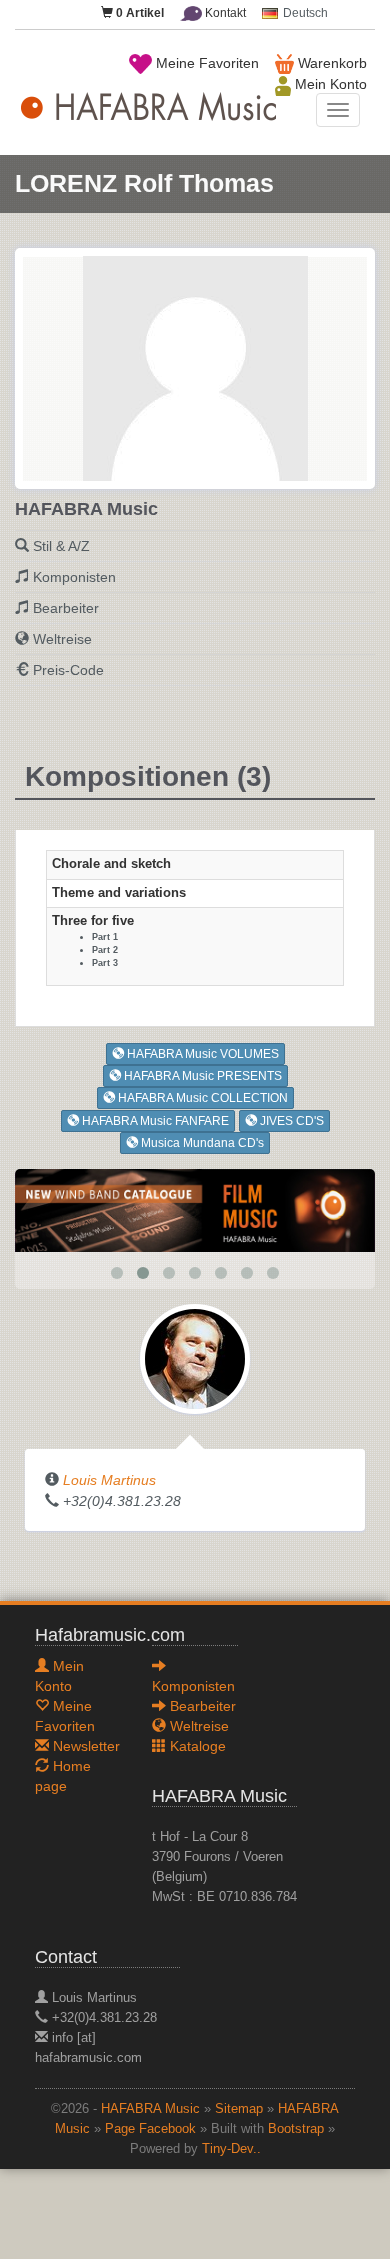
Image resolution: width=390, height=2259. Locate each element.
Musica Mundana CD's (201, 1143)
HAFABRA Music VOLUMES (201, 1054)
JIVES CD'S (290, 1121)
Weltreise (62, 639)
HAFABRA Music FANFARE (154, 1121)
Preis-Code (68, 670)
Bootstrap (296, 2129)
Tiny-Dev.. (231, 2149)
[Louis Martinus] (195, 1358)
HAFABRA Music (150, 2109)
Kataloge (196, 1746)
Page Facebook (150, 2129)
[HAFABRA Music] (195, 1209)
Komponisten (74, 577)
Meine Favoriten (205, 63)
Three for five (93, 921)
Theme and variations (119, 893)
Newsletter (84, 1746)
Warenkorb (330, 63)
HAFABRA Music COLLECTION (201, 1098)
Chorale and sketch (111, 864)
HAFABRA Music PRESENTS (201, 1076)
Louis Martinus (109, 1480)
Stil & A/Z (61, 546)
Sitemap (239, 2109)
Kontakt (224, 13)
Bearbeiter (66, 608)
